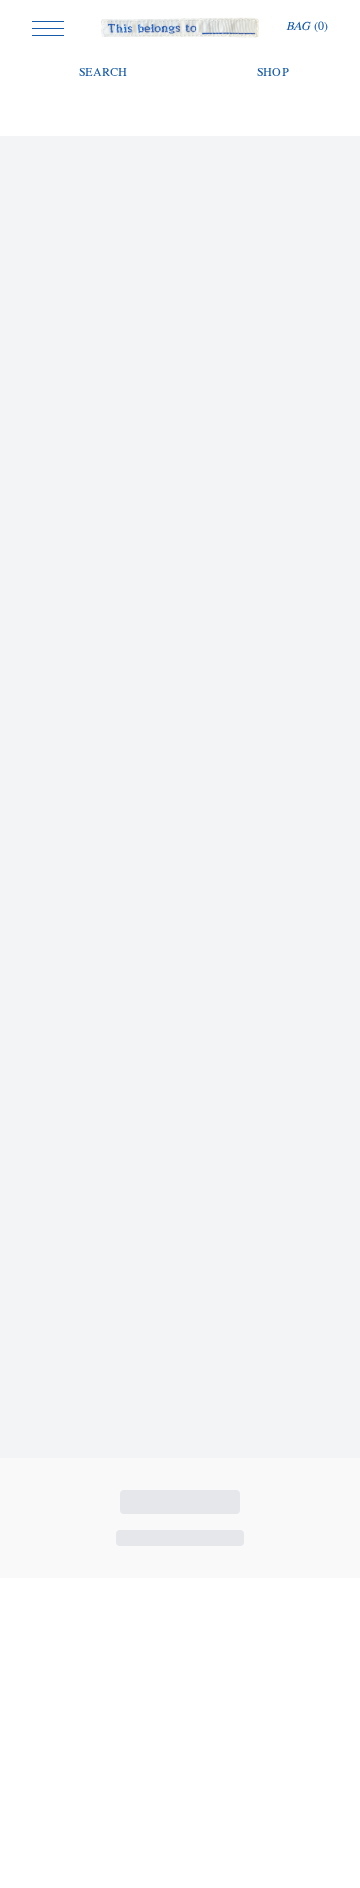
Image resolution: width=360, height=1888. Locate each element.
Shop (273, 73)
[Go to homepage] (180, 28)
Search (103, 73)
